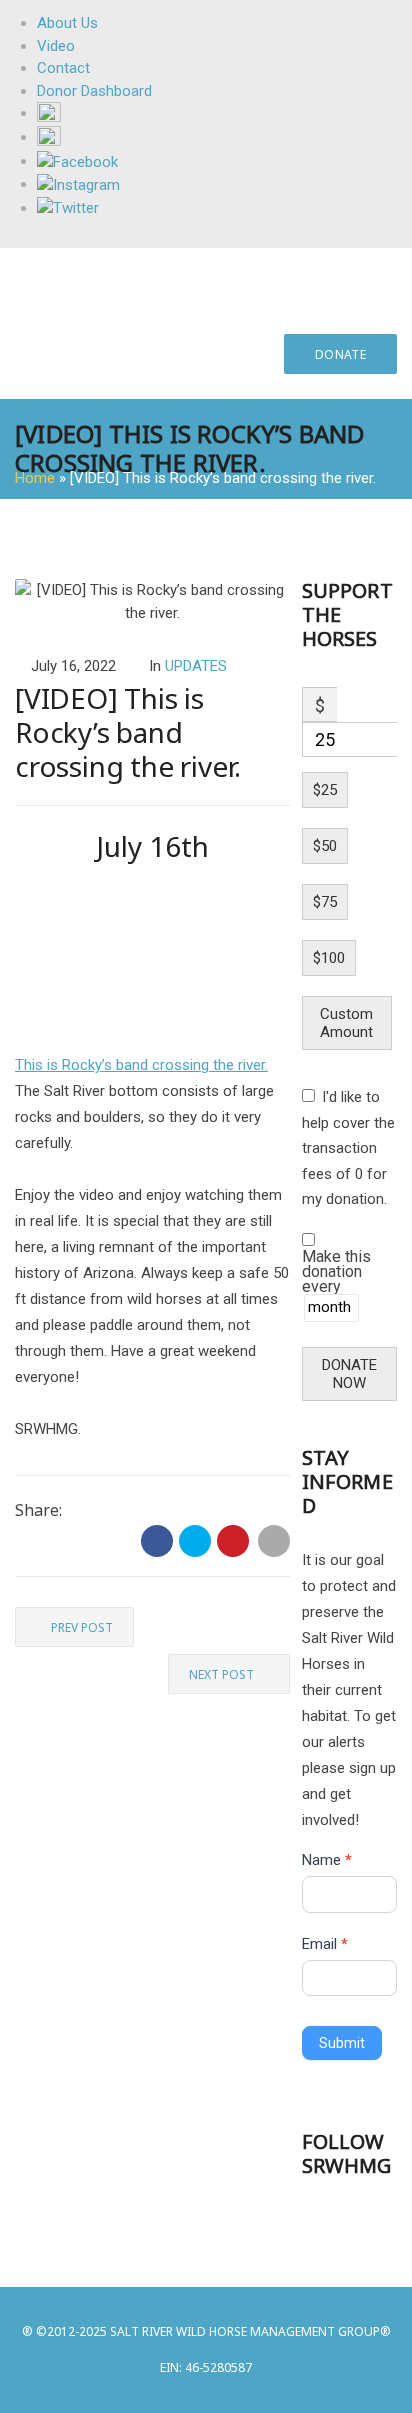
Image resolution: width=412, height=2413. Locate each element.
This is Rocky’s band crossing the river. (141, 1065)
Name (327, 1860)
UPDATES (196, 666)
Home (35, 478)
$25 (325, 790)
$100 (329, 958)
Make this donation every (336, 1272)
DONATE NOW (349, 1374)
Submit (342, 2043)
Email (325, 1944)
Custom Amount (346, 1023)
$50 (325, 846)
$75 (325, 902)
